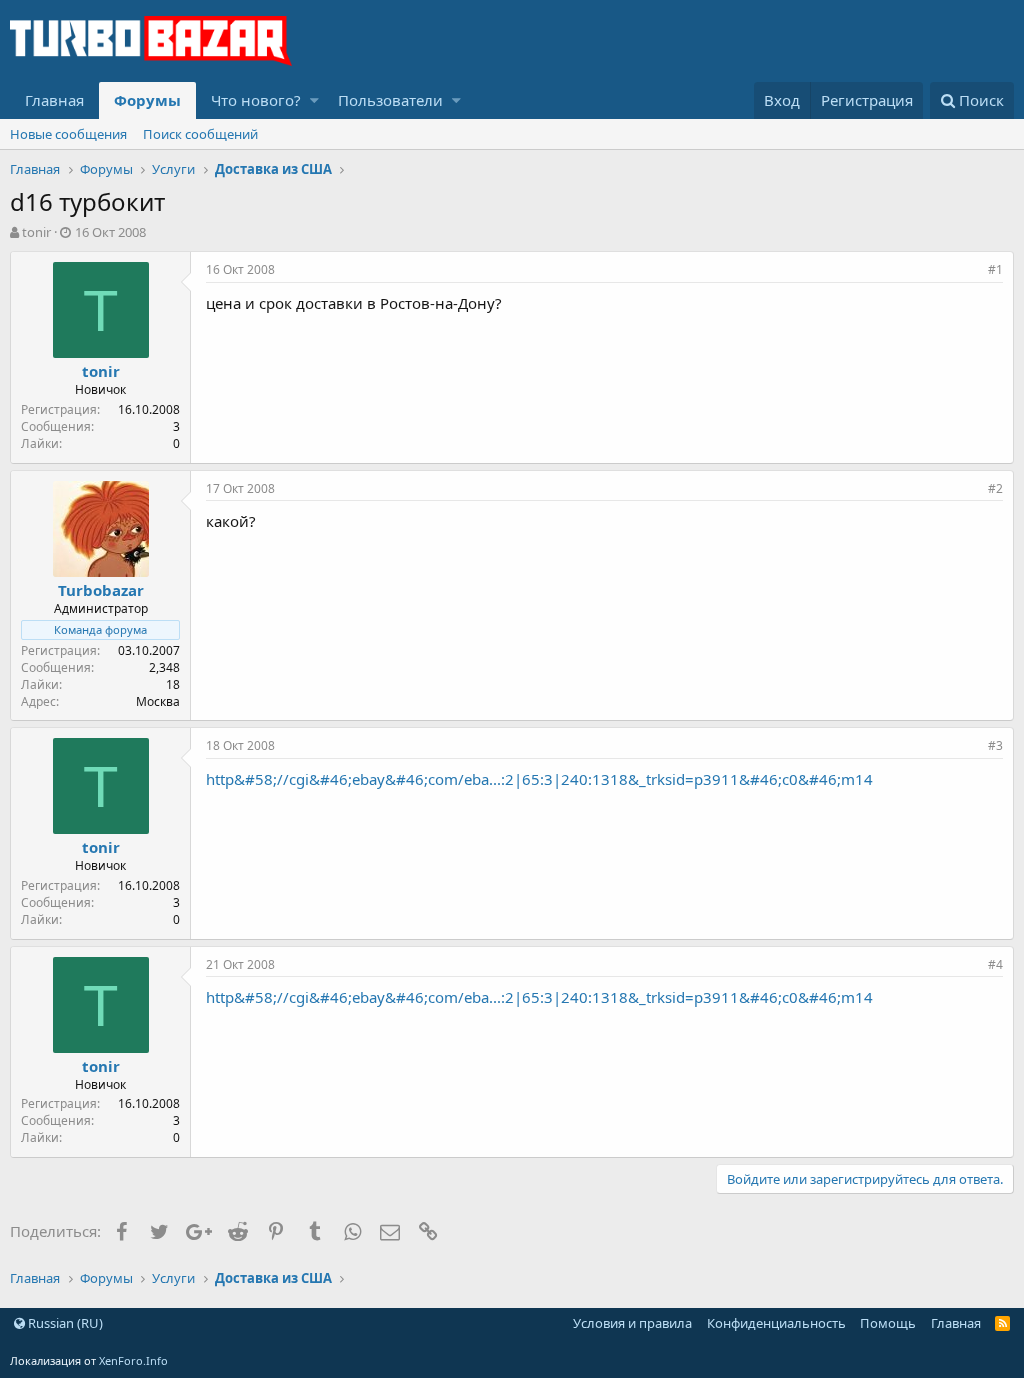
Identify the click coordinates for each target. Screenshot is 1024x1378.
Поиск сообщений (200, 134)
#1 (995, 269)
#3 (995, 745)
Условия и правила (632, 1323)
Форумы (147, 100)
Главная (54, 100)
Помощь (888, 1323)
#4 (995, 964)
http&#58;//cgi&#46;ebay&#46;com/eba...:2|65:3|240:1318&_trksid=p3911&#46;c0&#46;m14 (539, 779)
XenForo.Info (133, 1360)
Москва (158, 701)
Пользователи (390, 100)
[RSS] (1002, 1323)
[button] (314, 100)
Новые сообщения (68, 134)
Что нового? (256, 100)
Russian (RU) (64, 1323)
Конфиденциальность (776, 1323)
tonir (36, 232)
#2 (995, 488)
